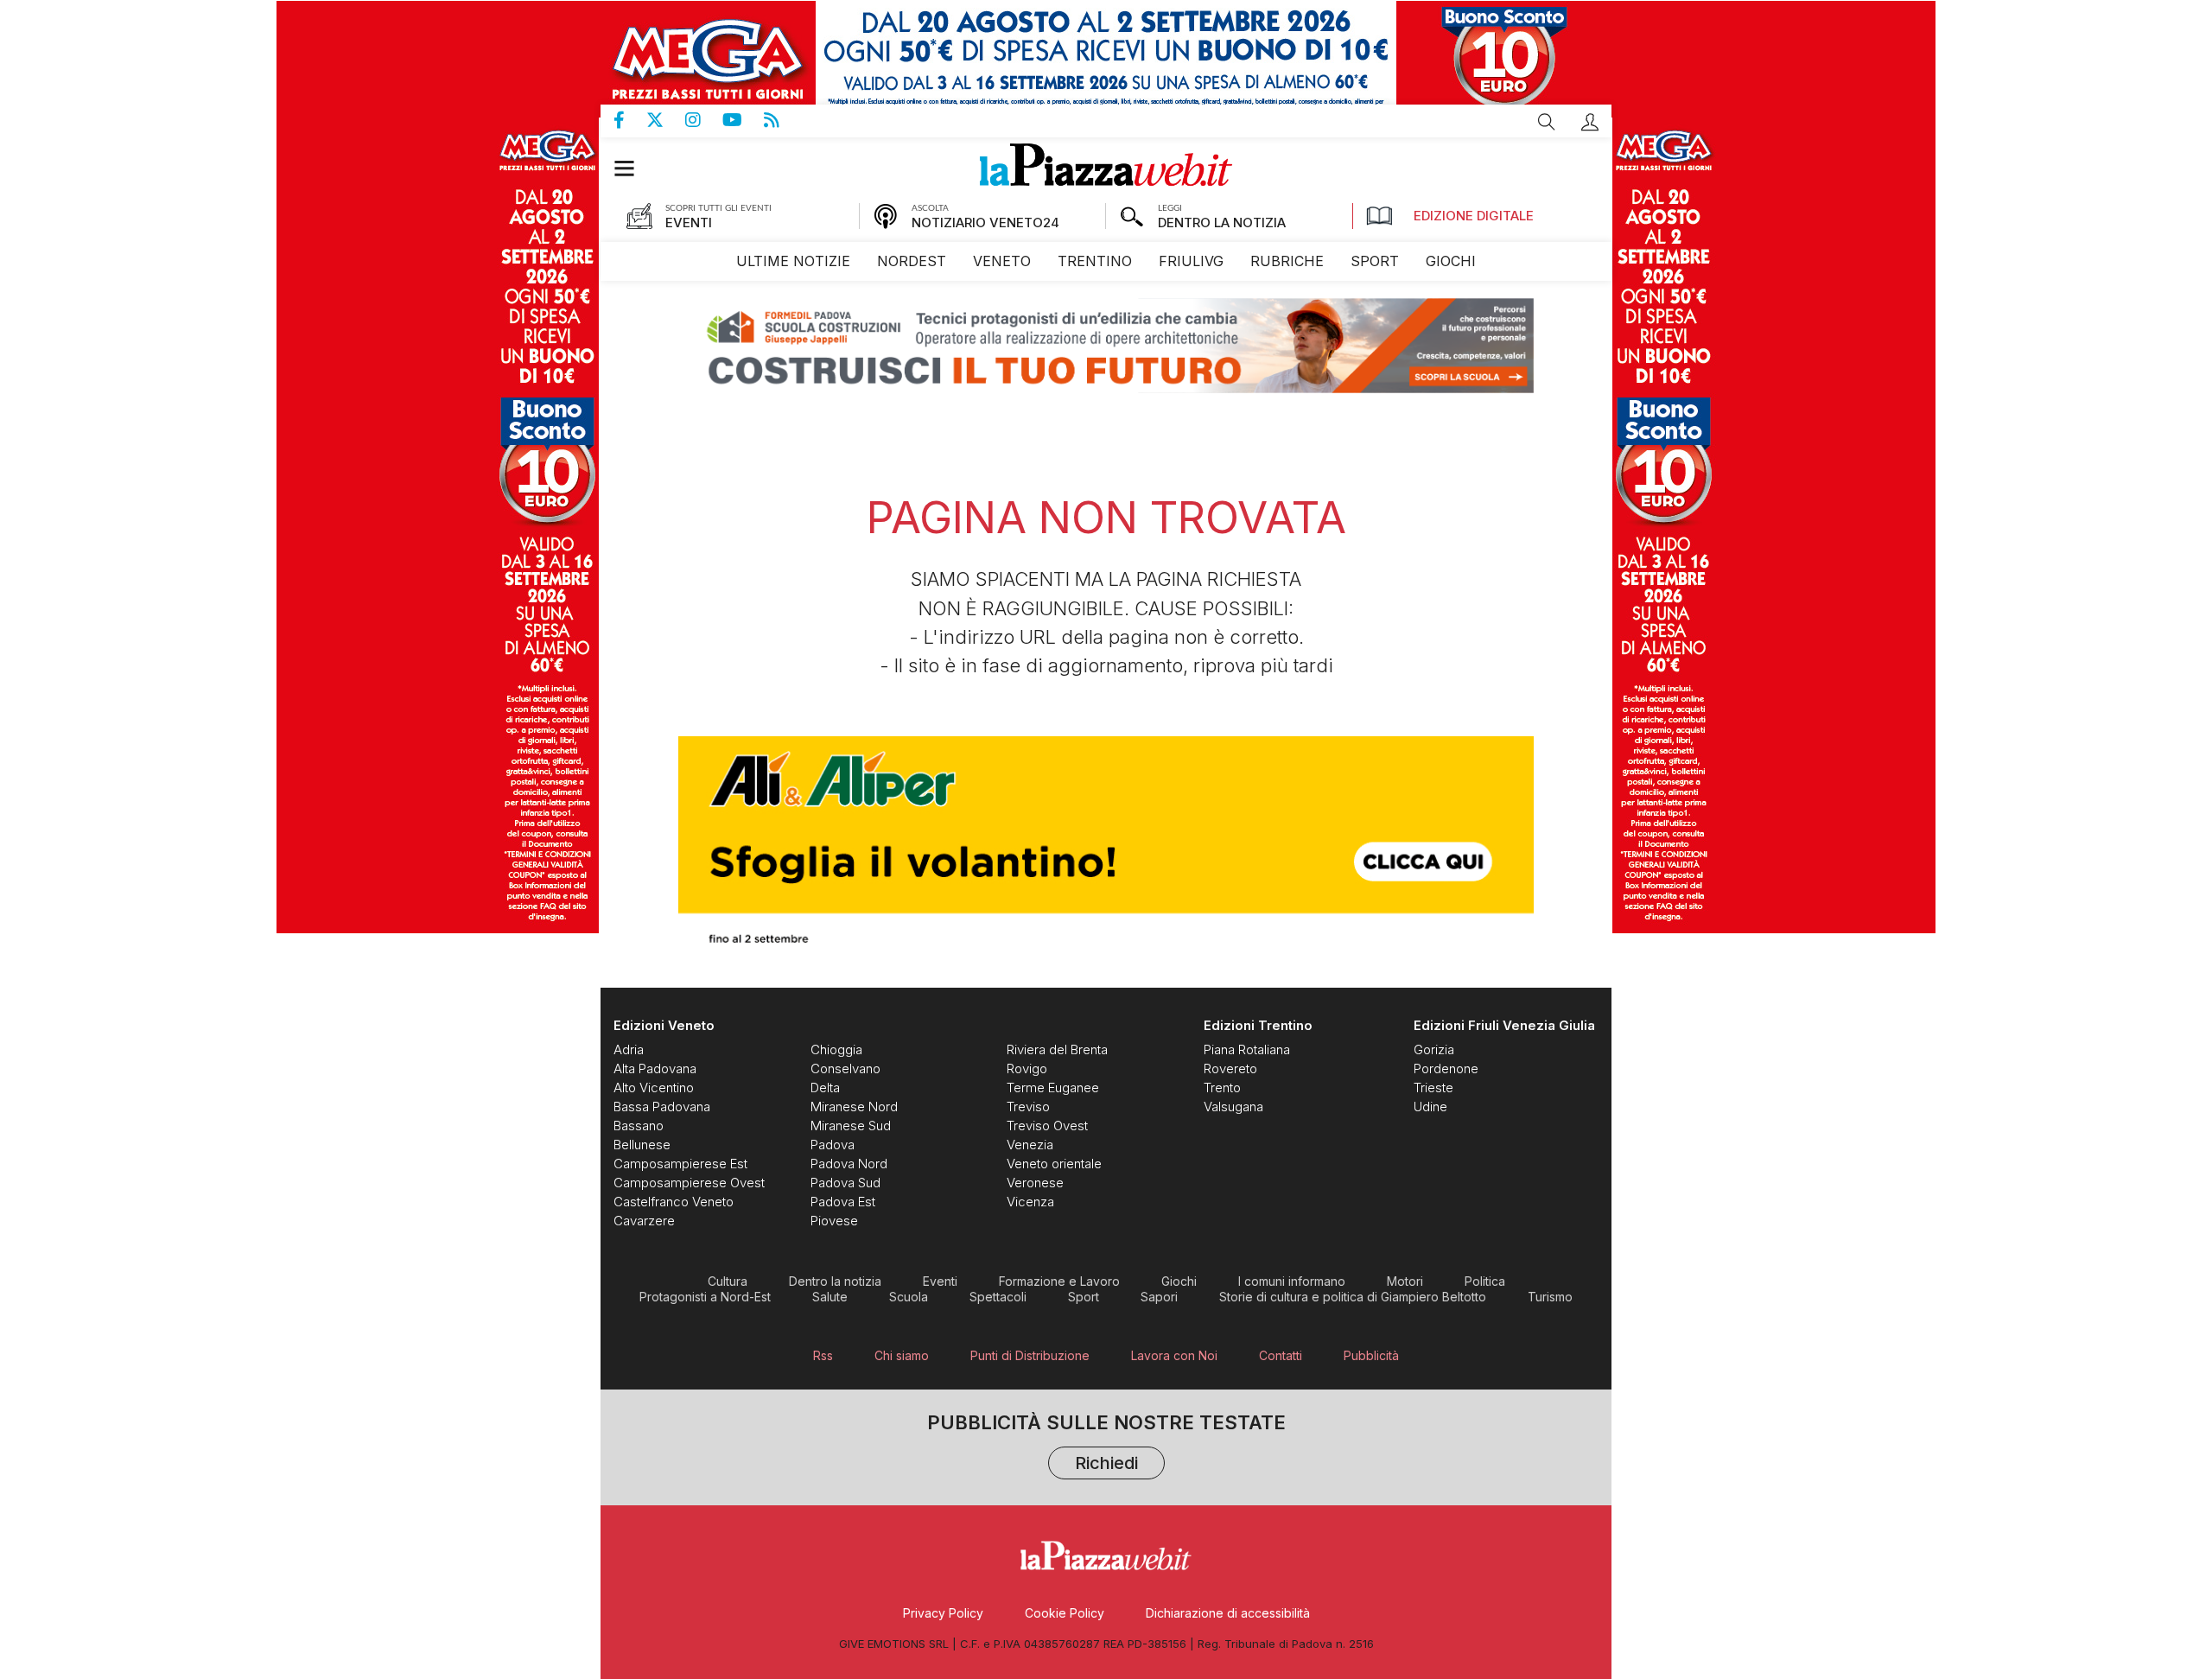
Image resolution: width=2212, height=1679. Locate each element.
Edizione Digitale (1474, 216)
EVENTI (689, 223)
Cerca (1547, 122)
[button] (1590, 122)
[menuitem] (793, 261)
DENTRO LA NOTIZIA (1222, 223)
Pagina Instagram (704, 120)
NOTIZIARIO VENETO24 (985, 223)
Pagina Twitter (666, 120)
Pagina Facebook (630, 120)
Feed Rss (782, 120)
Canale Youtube (743, 120)
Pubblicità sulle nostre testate (1106, 1444)
